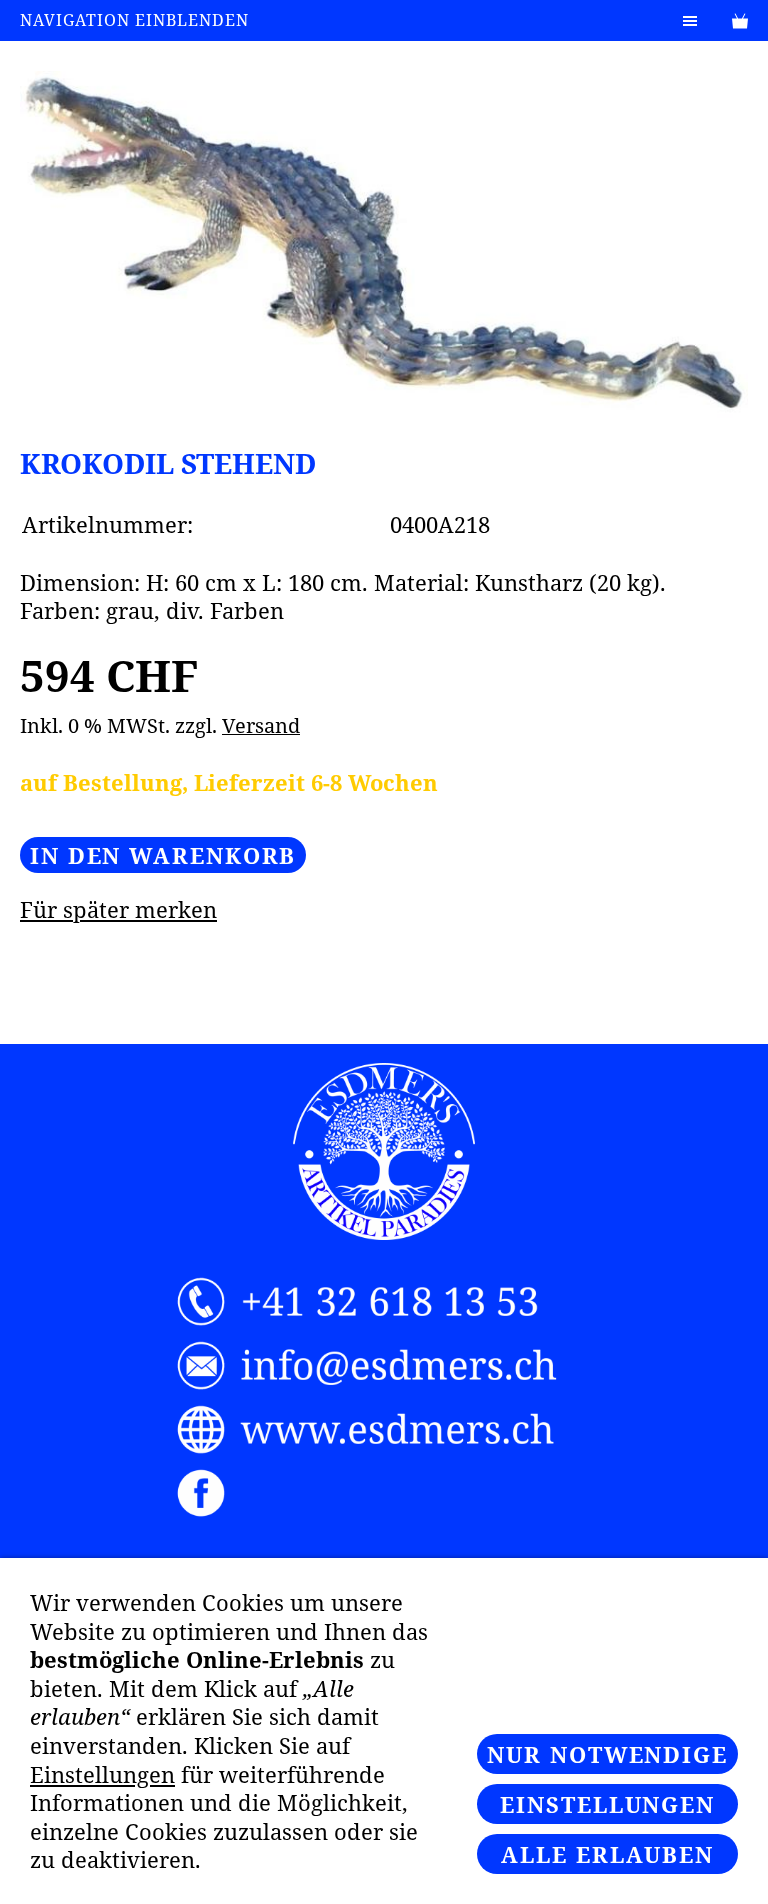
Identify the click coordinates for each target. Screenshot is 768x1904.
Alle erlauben (607, 1854)
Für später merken (118, 909)
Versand (261, 725)
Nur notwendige (607, 1754)
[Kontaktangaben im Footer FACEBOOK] (384, 1493)
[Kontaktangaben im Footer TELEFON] (384, 1301)
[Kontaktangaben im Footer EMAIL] (384, 1365)
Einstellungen (102, 1774)
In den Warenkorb (163, 855)
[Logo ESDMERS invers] (384, 1152)
